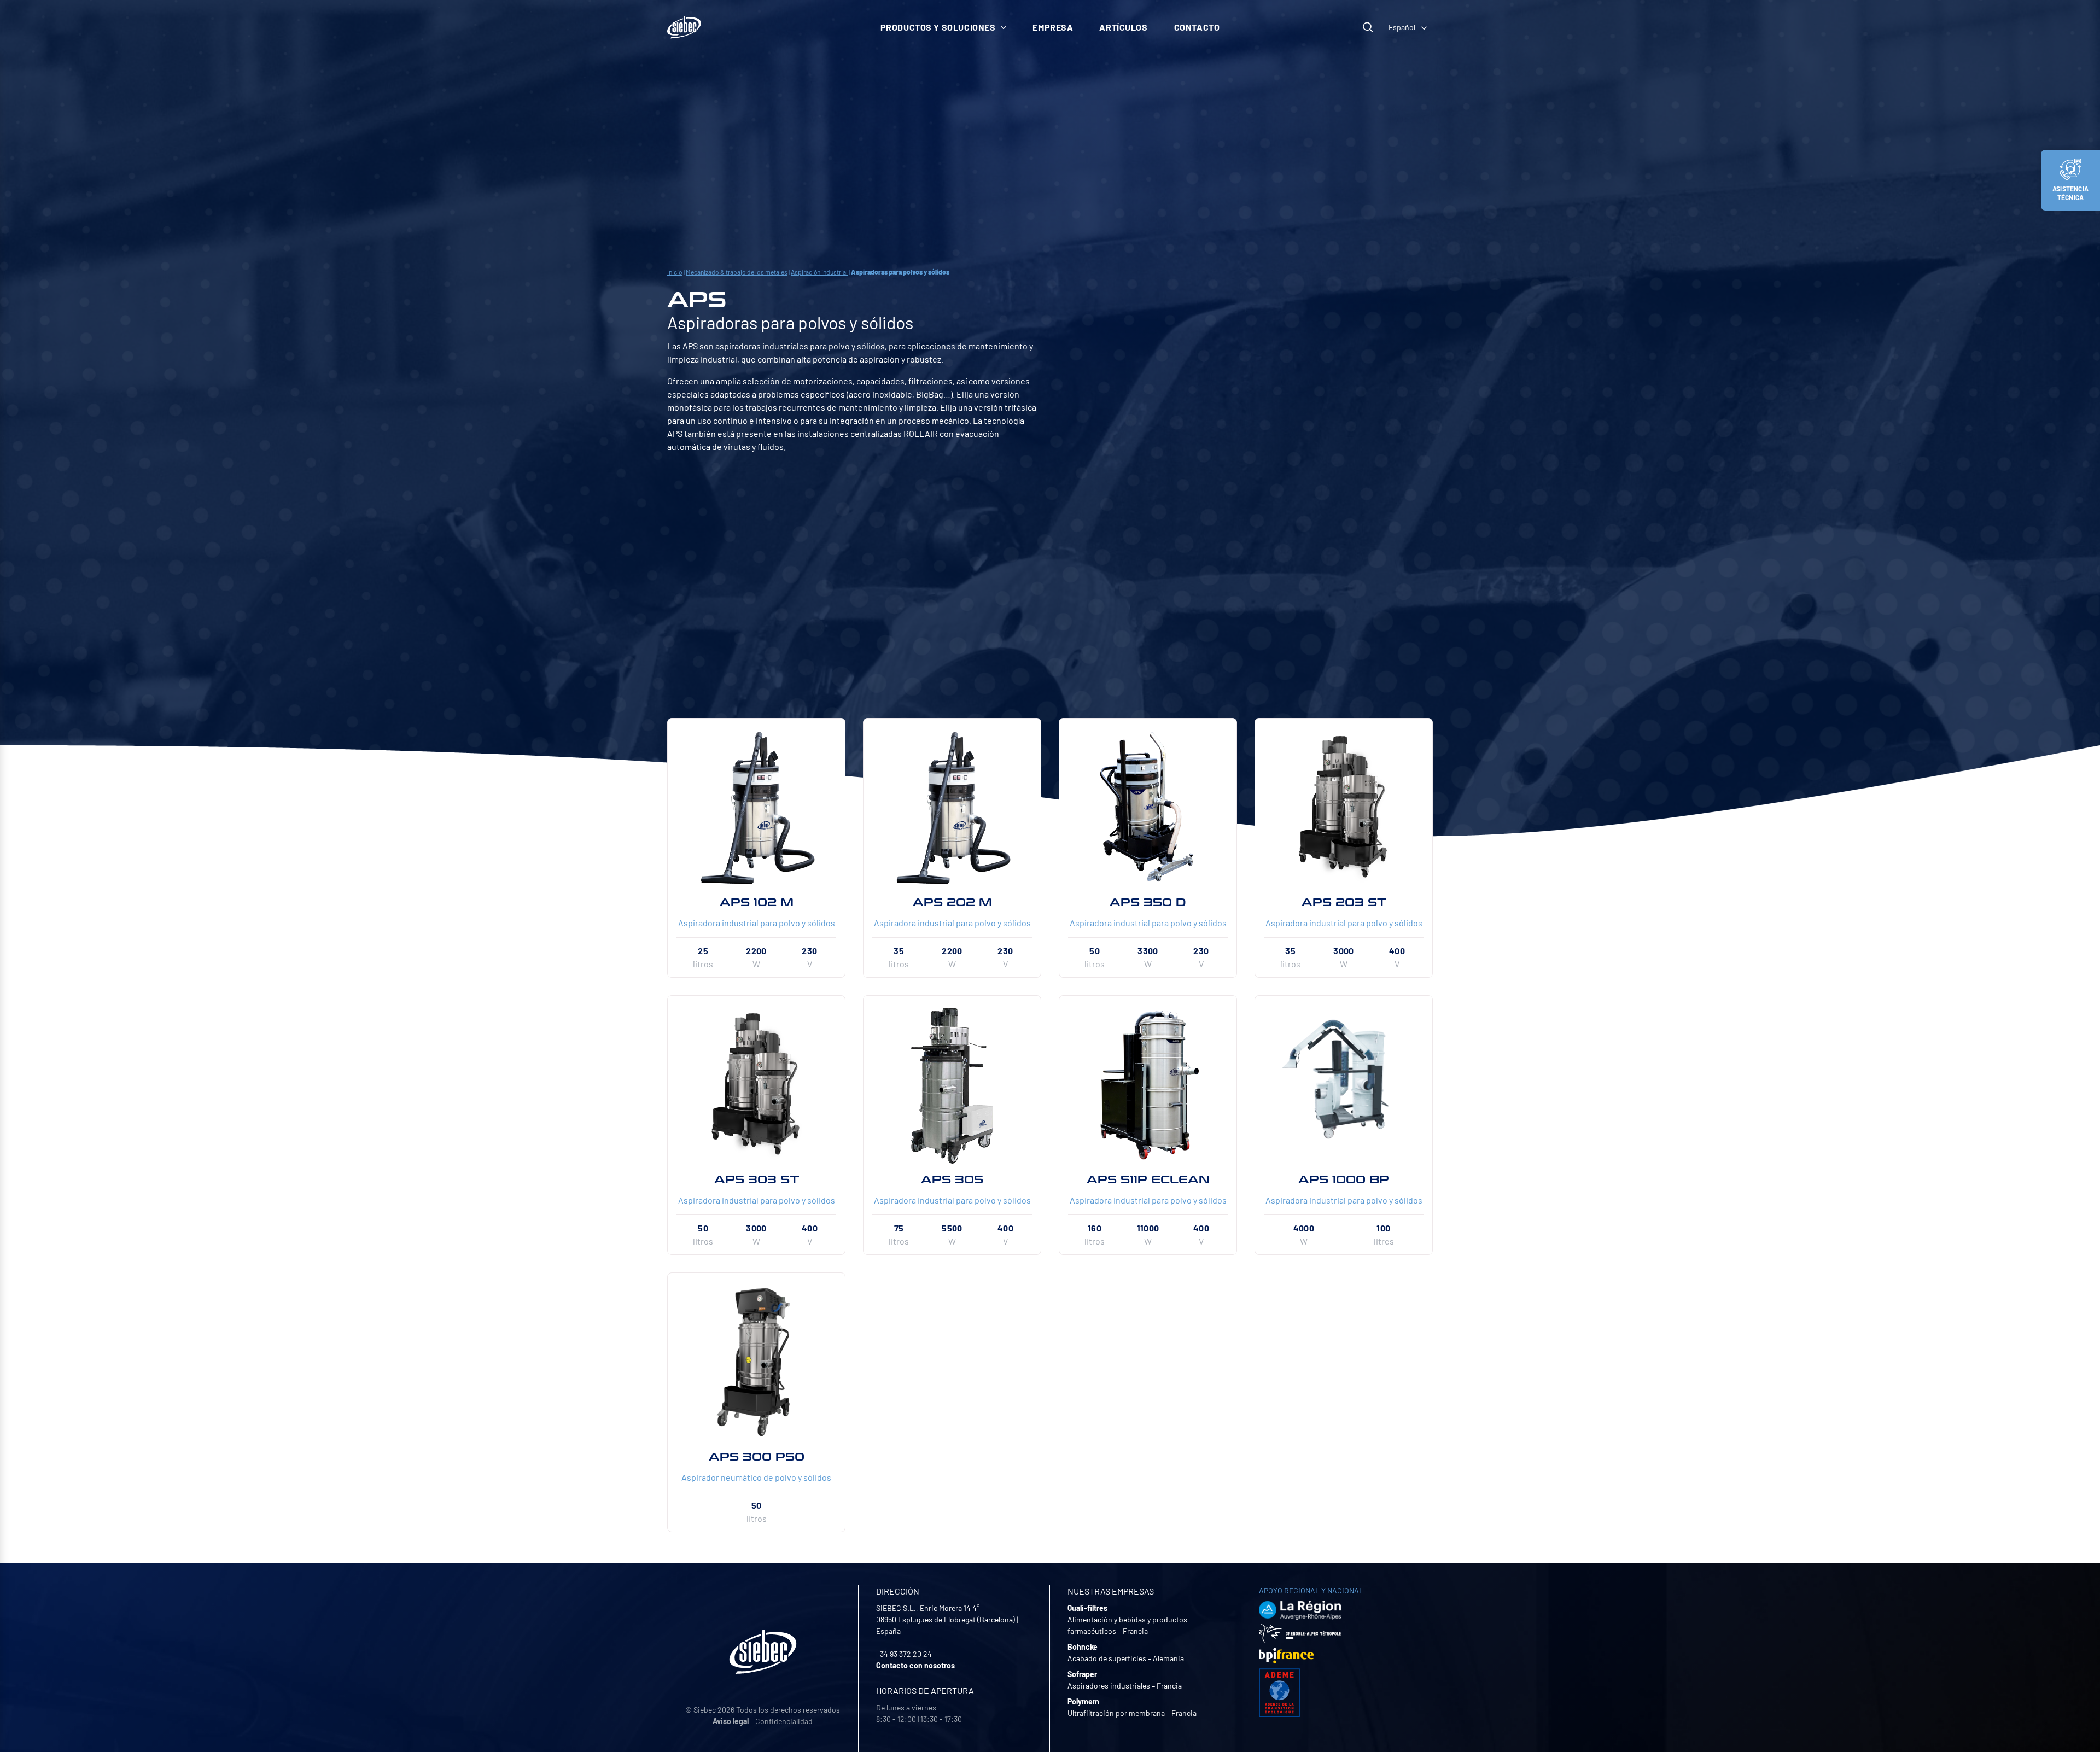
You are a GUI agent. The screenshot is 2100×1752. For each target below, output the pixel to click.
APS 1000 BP (1344, 1179)
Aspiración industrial (819, 272)
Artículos (1123, 27)
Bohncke (1083, 1647)
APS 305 (952, 1179)
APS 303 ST (757, 1179)
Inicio (675, 272)
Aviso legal (731, 1721)
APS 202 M (952, 902)
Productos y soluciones (938, 27)
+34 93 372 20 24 (904, 1654)
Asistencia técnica (2070, 193)
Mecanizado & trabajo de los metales (737, 272)
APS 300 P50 (757, 1457)
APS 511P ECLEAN (1148, 1179)
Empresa (1053, 27)
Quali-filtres (1087, 1608)
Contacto (1197, 27)
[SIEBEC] (684, 27)
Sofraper (1082, 1674)
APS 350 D (1148, 902)
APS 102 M (757, 902)
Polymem (1083, 1701)
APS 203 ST (1344, 902)
